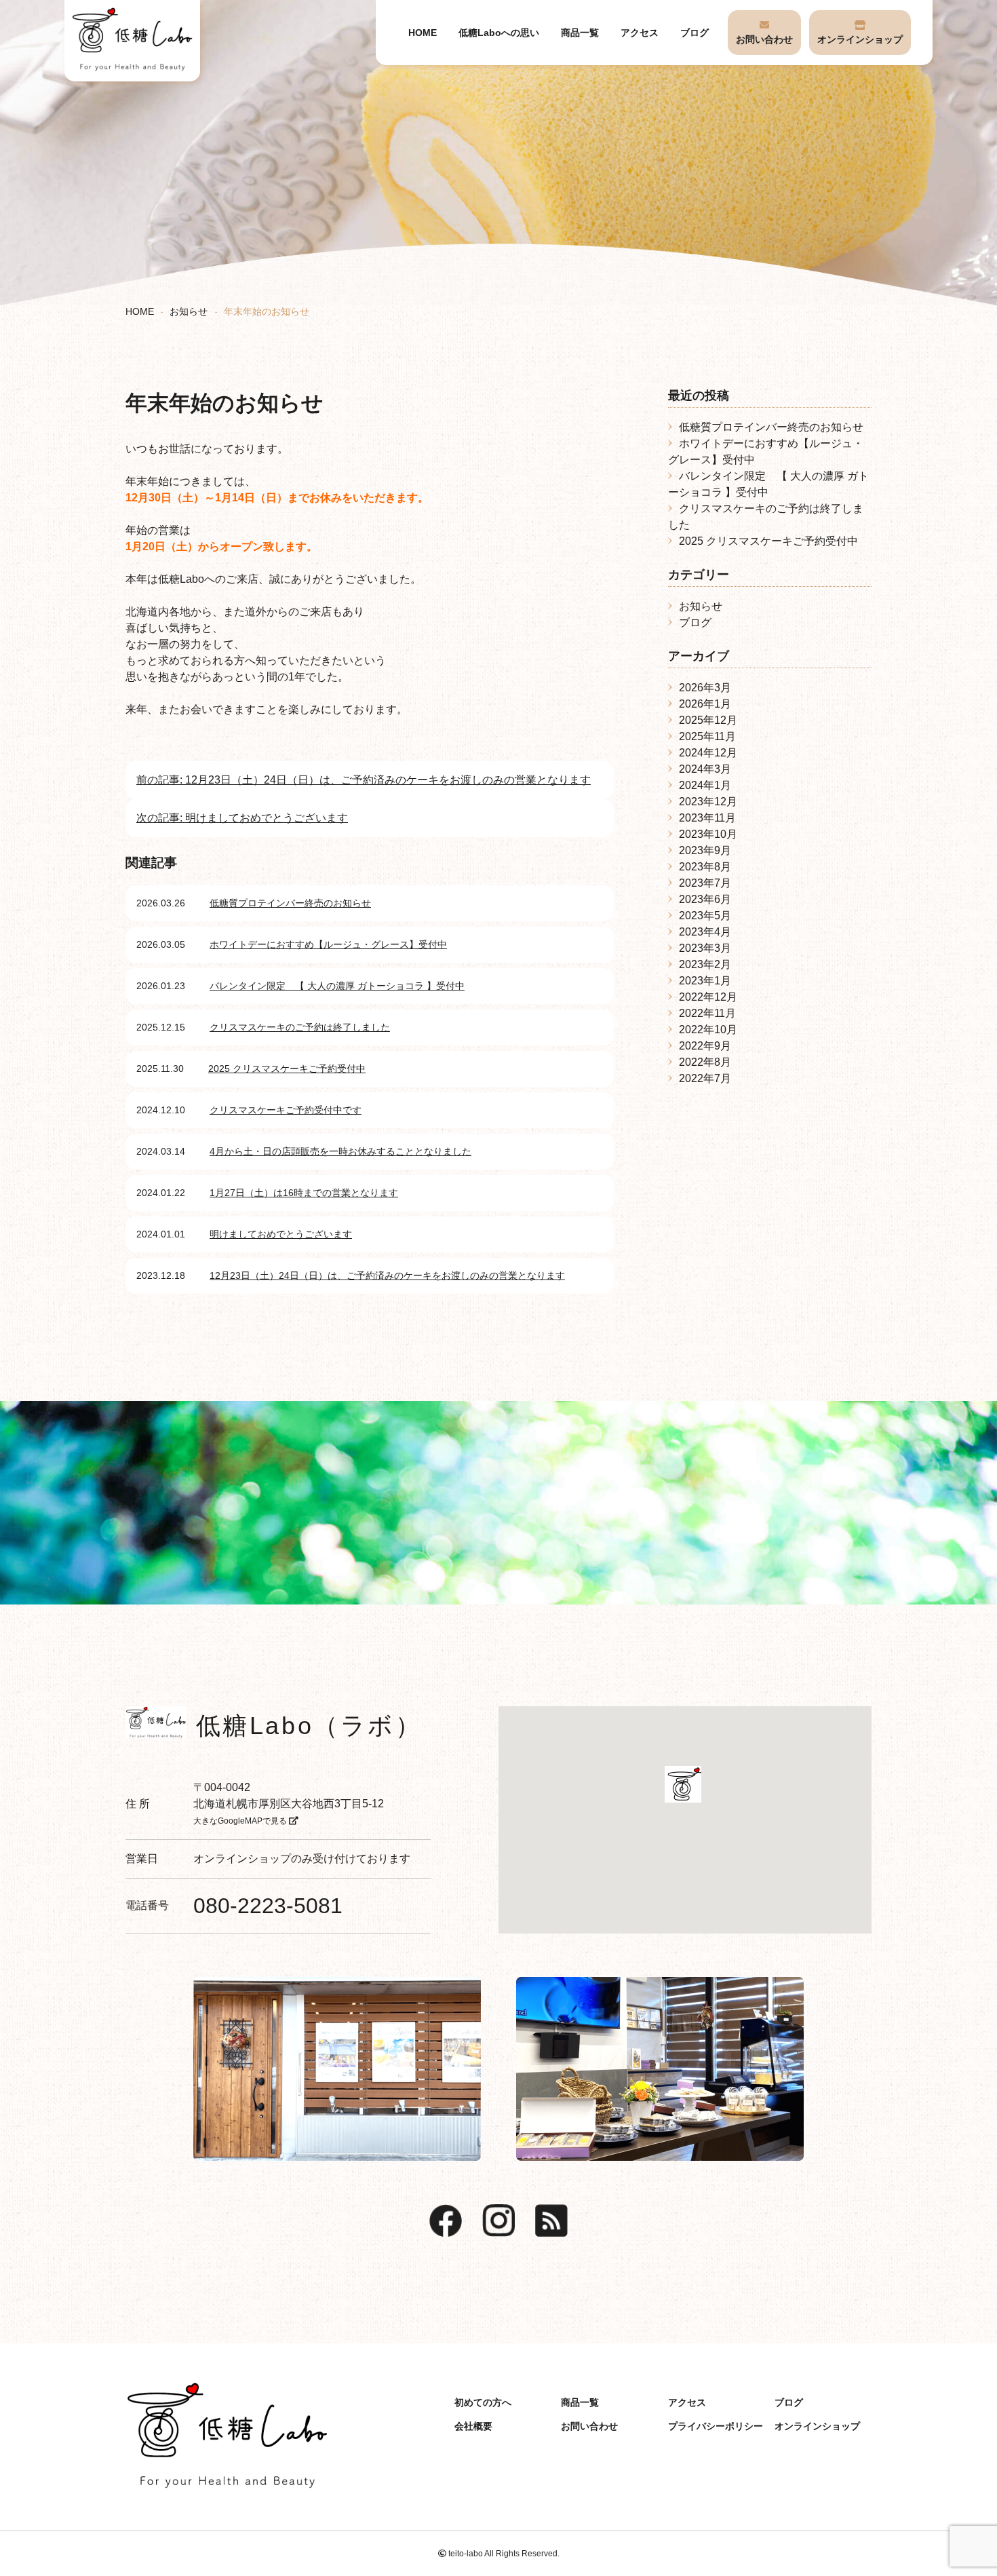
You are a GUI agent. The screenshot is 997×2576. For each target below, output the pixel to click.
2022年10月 (708, 1030)
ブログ (695, 33)
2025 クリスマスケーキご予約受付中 (287, 1069)
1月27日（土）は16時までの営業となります (304, 1193)
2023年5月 (705, 916)
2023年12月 (708, 802)
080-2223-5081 (268, 1906)
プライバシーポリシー (716, 2426)
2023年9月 (705, 850)
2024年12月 (708, 753)
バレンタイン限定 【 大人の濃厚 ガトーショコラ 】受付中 (337, 986)
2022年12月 (708, 997)
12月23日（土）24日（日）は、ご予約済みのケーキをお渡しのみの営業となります (387, 1275)
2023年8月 (705, 867)
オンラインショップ (860, 39)
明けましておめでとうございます (281, 1234)
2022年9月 (705, 1046)
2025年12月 (708, 720)
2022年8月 (705, 1062)
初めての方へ (483, 2402)
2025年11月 (707, 736)
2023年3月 (705, 948)
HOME (423, 33)
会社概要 (473, 2426)
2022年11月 (707, 1013)
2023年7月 (705, 883)
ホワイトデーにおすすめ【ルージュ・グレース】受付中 (328, 944)
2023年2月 (705, 964)
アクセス (640, 33)
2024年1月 (705, 785)
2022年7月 (705, 1078)
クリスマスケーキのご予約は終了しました (300, 1027)
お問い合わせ (764, 39)
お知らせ (189, 312)
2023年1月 (705, 981)
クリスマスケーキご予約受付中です (286, 1110)
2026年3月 (705, 688)
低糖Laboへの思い (499, 33)
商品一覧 (580, 33)
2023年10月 (708, 834)
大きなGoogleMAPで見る (241, 1821)
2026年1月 (705, 704)
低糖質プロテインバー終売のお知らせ (290, 903)
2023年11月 (707, 818)
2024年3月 (705, 769)
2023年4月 (705, 932)
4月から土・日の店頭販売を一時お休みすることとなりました (340, 1151)
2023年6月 (705, 899)
